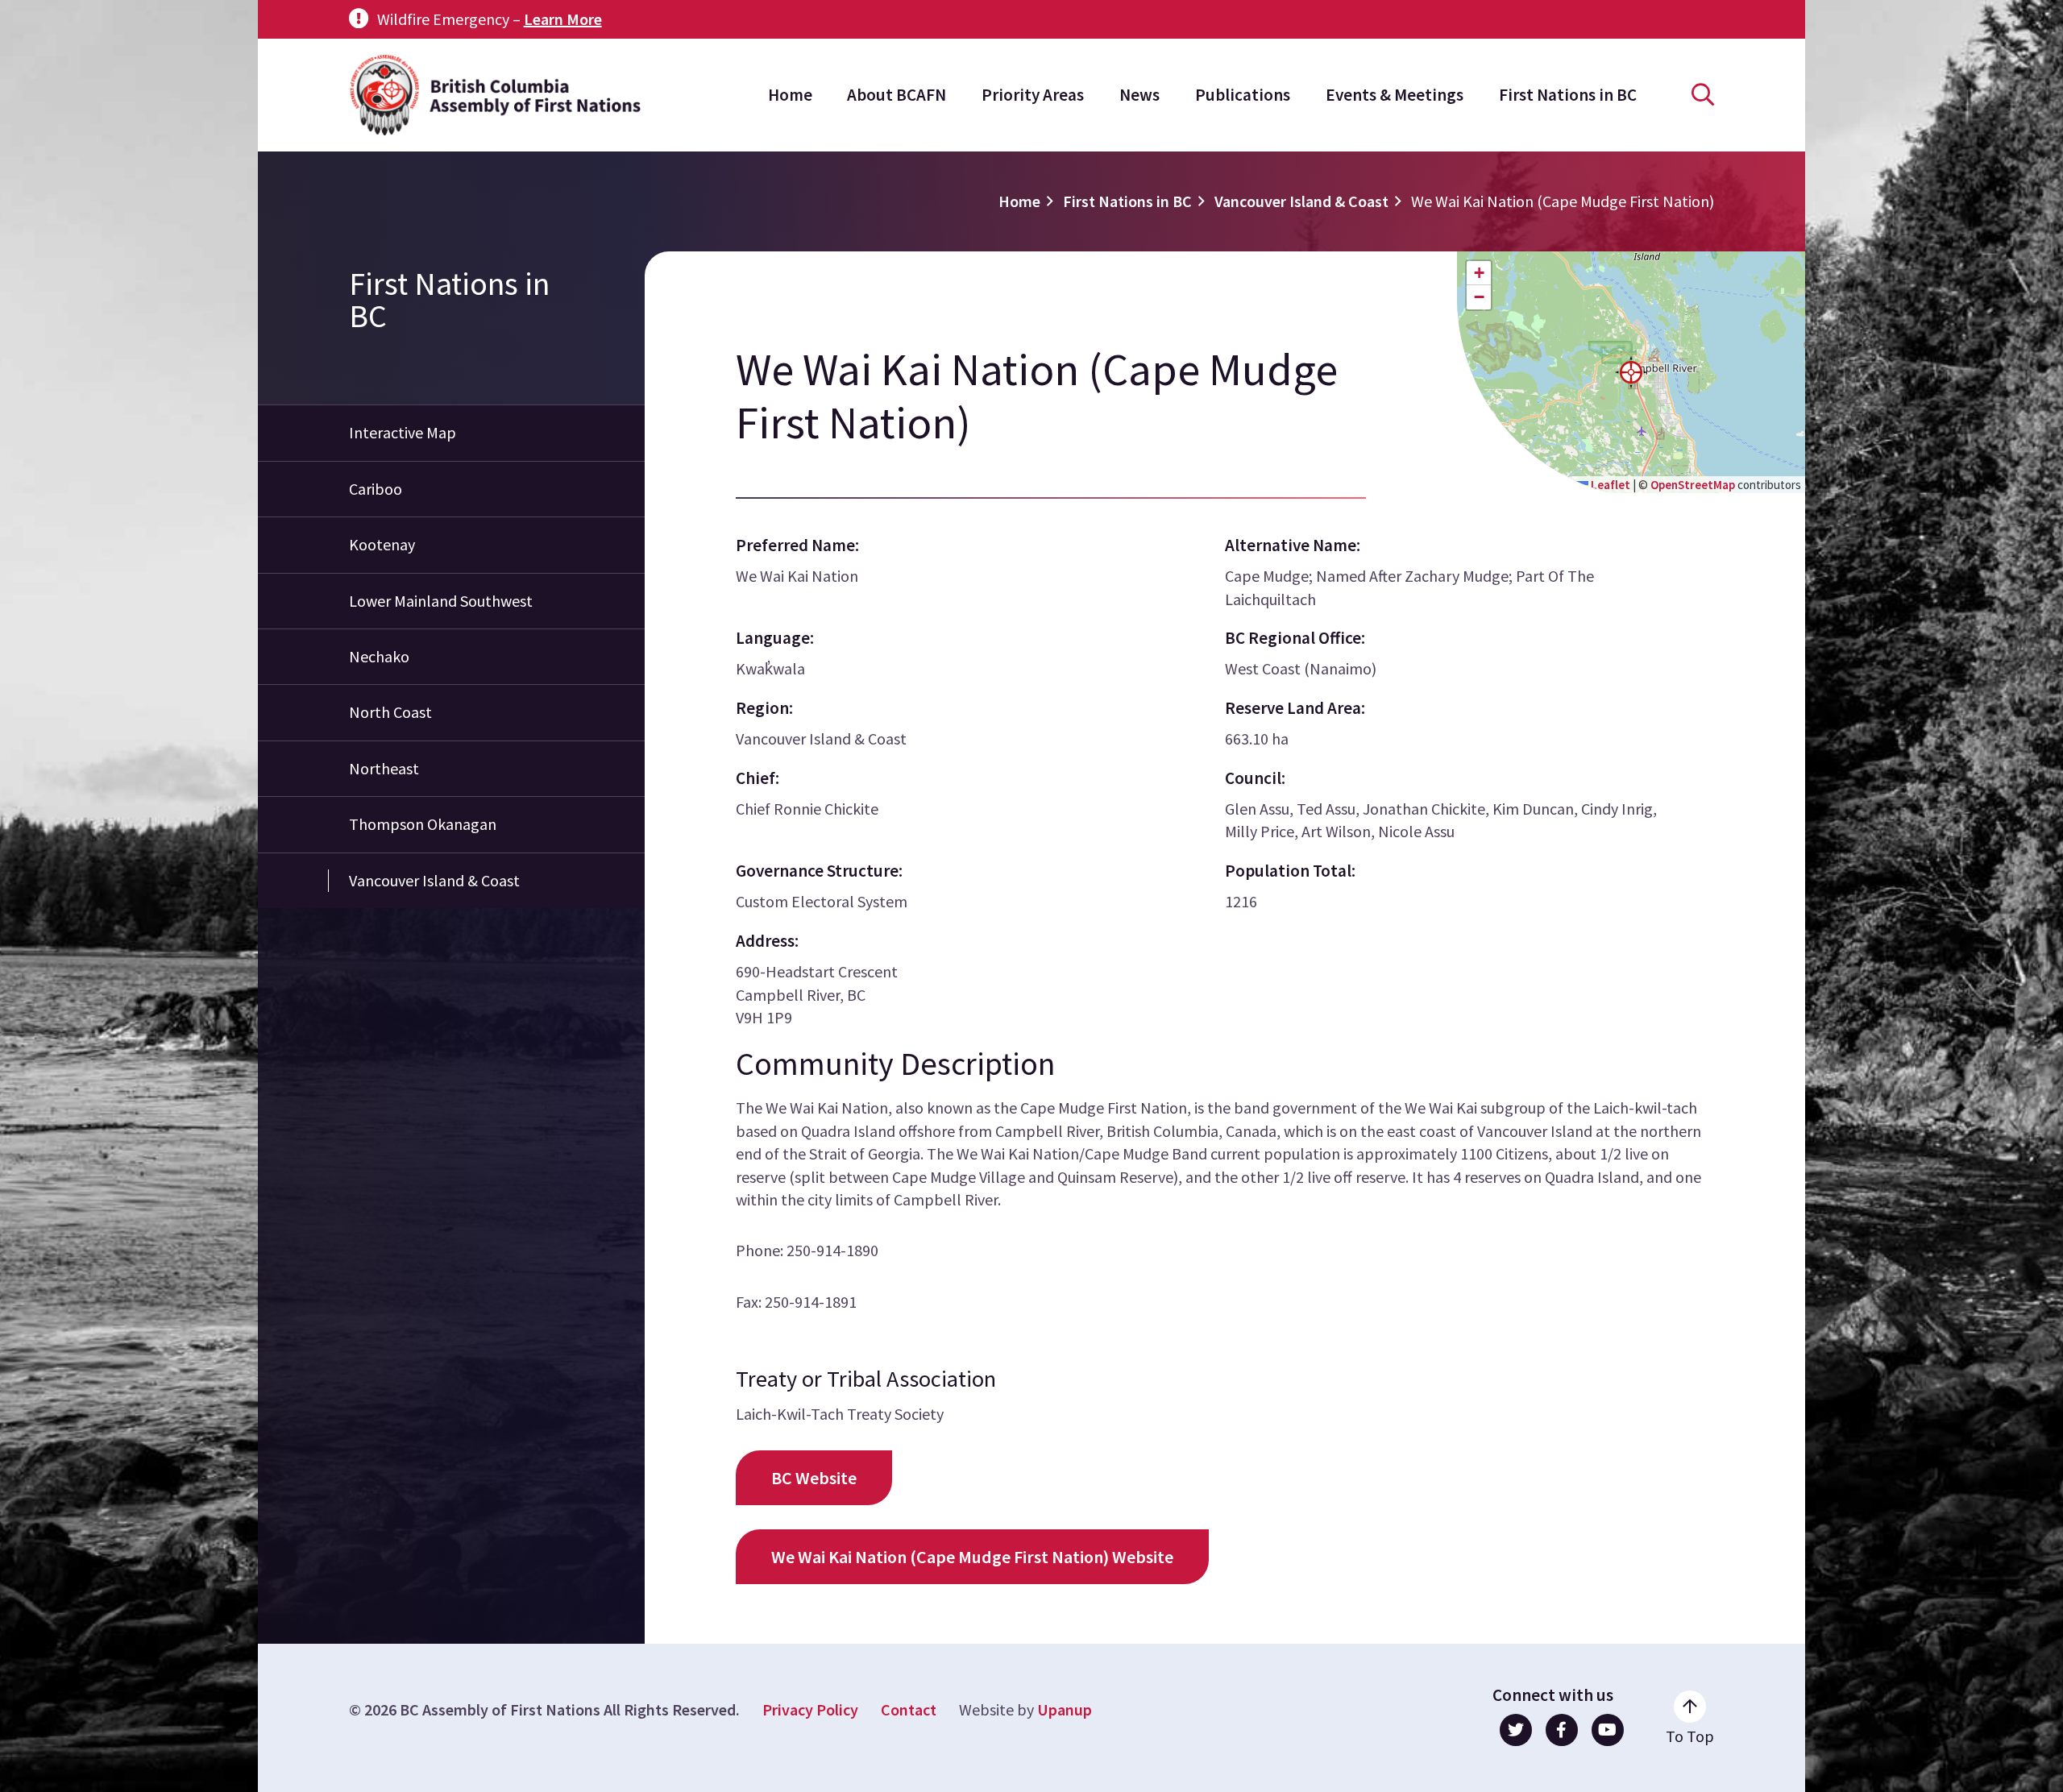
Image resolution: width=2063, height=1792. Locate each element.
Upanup (1065, 1709)
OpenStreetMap (1693, 485)
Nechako (379, 656)
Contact (909, 1709)
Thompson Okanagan (423, 824)
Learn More (563, 19)
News (1139, 95)
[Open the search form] (1703, 95)
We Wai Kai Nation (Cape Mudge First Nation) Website (972, 1557)
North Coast (390, 712)
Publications (1243, 95)
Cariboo (376, 489)
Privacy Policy (810, 1709)
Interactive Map (403, 432)
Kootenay (382, 544)
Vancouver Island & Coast (1301, 201)
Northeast (384, 768)
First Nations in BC (1568, 95)
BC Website (814, 1478)
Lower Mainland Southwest (441, 601)
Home (790, 95)
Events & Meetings (1395, 95)
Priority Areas (1033, 95)
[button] (1631, 372)
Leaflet (1609, 485)
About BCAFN (897, 95)
